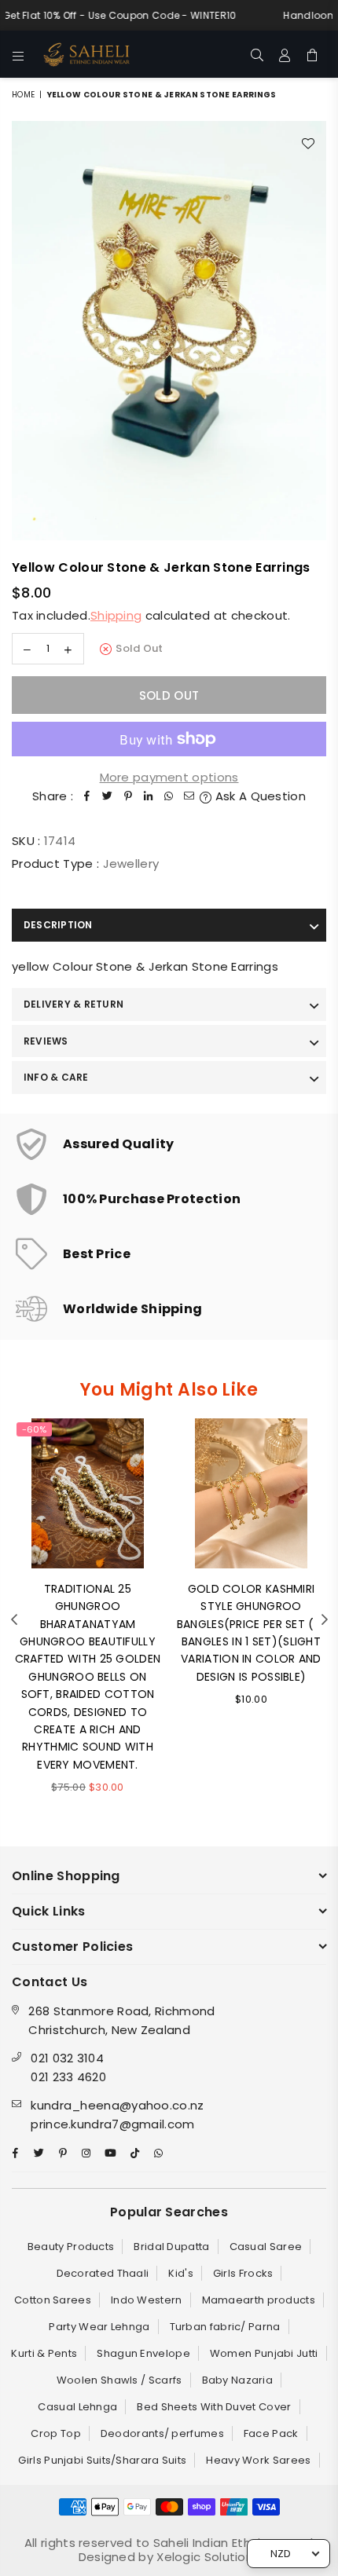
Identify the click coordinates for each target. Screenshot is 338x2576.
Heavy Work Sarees (258, 2460)
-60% (34, 1429)
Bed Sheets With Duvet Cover (214, 2407)
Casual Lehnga (77, 2407)
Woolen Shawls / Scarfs (119, 2380)
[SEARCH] (257, 54)
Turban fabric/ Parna (225, 2327)
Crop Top (55, 2433)
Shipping (116, 615)
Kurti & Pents (44, 2353)
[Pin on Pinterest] (128, 796)
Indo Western (147, 2300)
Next (325, 1620)
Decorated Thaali (103, 2273)
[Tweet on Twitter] (108, 796)
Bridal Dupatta (171, 2247)
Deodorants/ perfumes (162, 2433)
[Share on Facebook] (87, 796)
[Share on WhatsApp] (169, 796)
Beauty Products (71, 2247)
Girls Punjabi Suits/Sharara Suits (102, 2460)
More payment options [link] (169, 777)
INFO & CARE (56, 1077)
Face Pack (271, 2433)
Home (23, 95)
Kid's (181, 2273)
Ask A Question (259, 796)
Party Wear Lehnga (99, 2327)
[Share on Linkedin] (149, 796)
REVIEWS (46, 1041)
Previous (14, 1620)
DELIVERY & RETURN (73, 1004)
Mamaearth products (259, 2300)
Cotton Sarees (53, 2300)
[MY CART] (312, 54)
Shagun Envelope (143, 2353)
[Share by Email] (189, 796)
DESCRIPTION (58, 925)
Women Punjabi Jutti (264, 2353)
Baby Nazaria (238, 2380)
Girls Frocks (243, 2273)
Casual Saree (266, 2247)
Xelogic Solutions (206, 2557)
